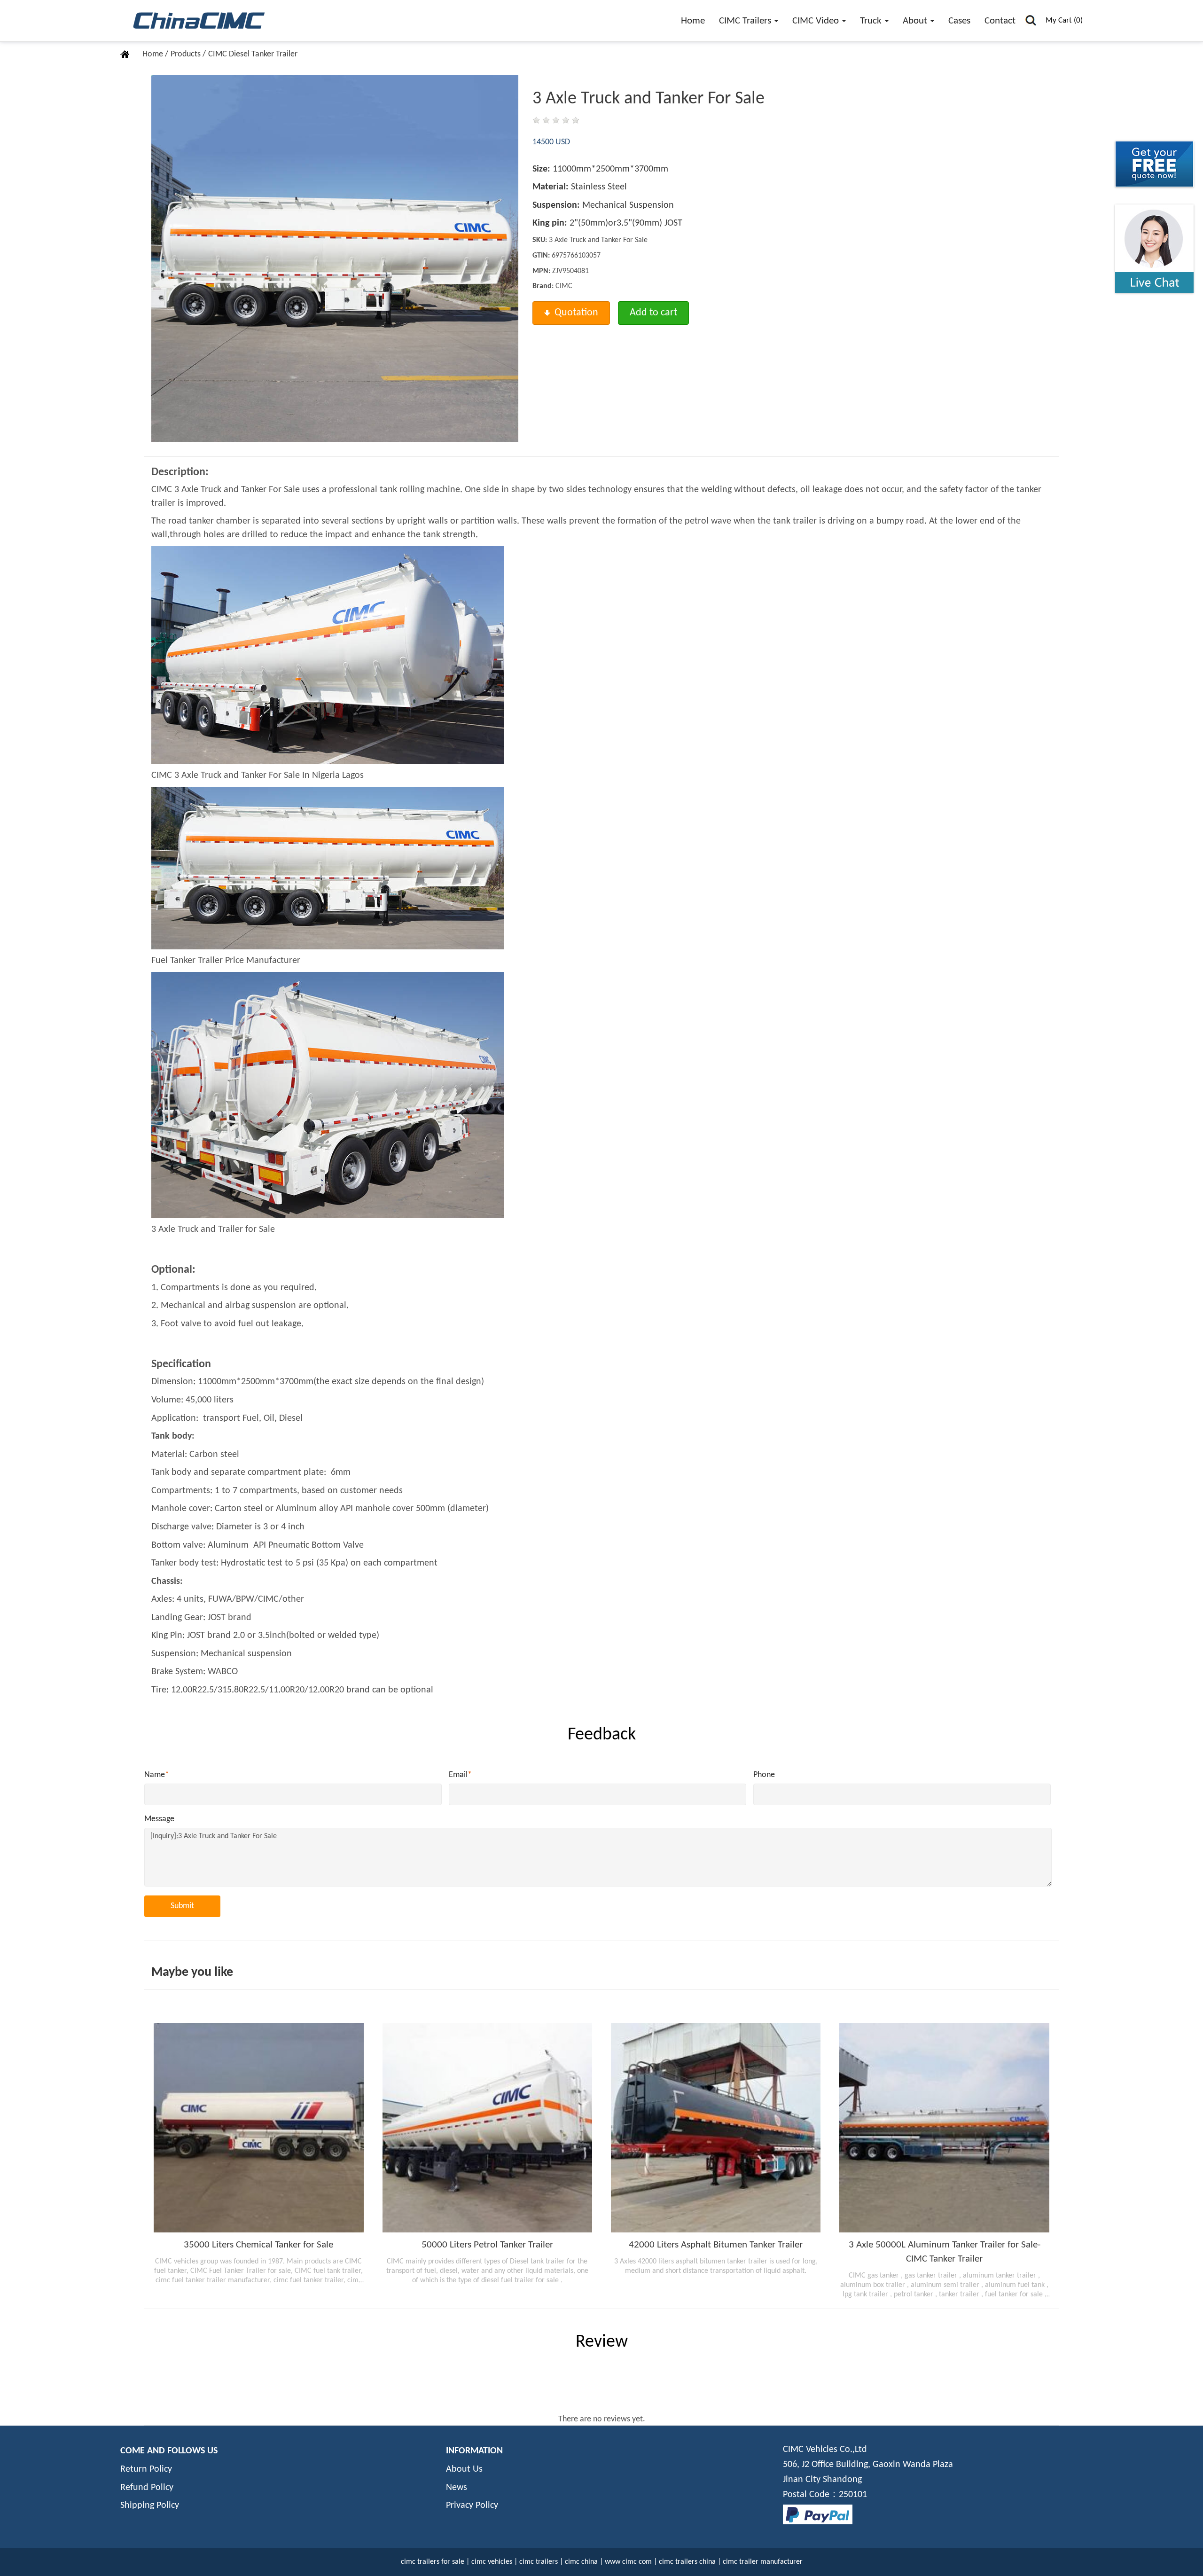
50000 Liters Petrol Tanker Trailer (487, 2245)
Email (460, 1775)
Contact (1000, 21)
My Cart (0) (1064, 20)
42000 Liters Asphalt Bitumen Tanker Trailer (716, 2245)
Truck (872, 21)
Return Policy (146, 2469)
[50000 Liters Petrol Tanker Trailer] (487, 2128)
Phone (764, 1775)
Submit (182, 1906)
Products (187, 54)
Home (693, 21)
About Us (464, 2469)
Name (157, 1775)
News (457, 2488)
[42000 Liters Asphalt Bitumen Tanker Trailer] (716, 2128)
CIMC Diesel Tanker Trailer (253, 54)
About (916, 21)
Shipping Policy (150, 2506)
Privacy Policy (472, 2506)
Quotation (576, 313)
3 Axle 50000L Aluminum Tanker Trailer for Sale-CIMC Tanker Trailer (945, 2252)
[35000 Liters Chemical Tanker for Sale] (258, 2128)
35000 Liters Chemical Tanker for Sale (258, 2245)
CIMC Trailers (746, 21)
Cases (959, 21)
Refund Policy (147, 2488)
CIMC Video (817, 21)
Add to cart (653, 313)
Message (159, 1819)
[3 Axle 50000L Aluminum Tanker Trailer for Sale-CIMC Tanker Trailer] (944, 2128)
